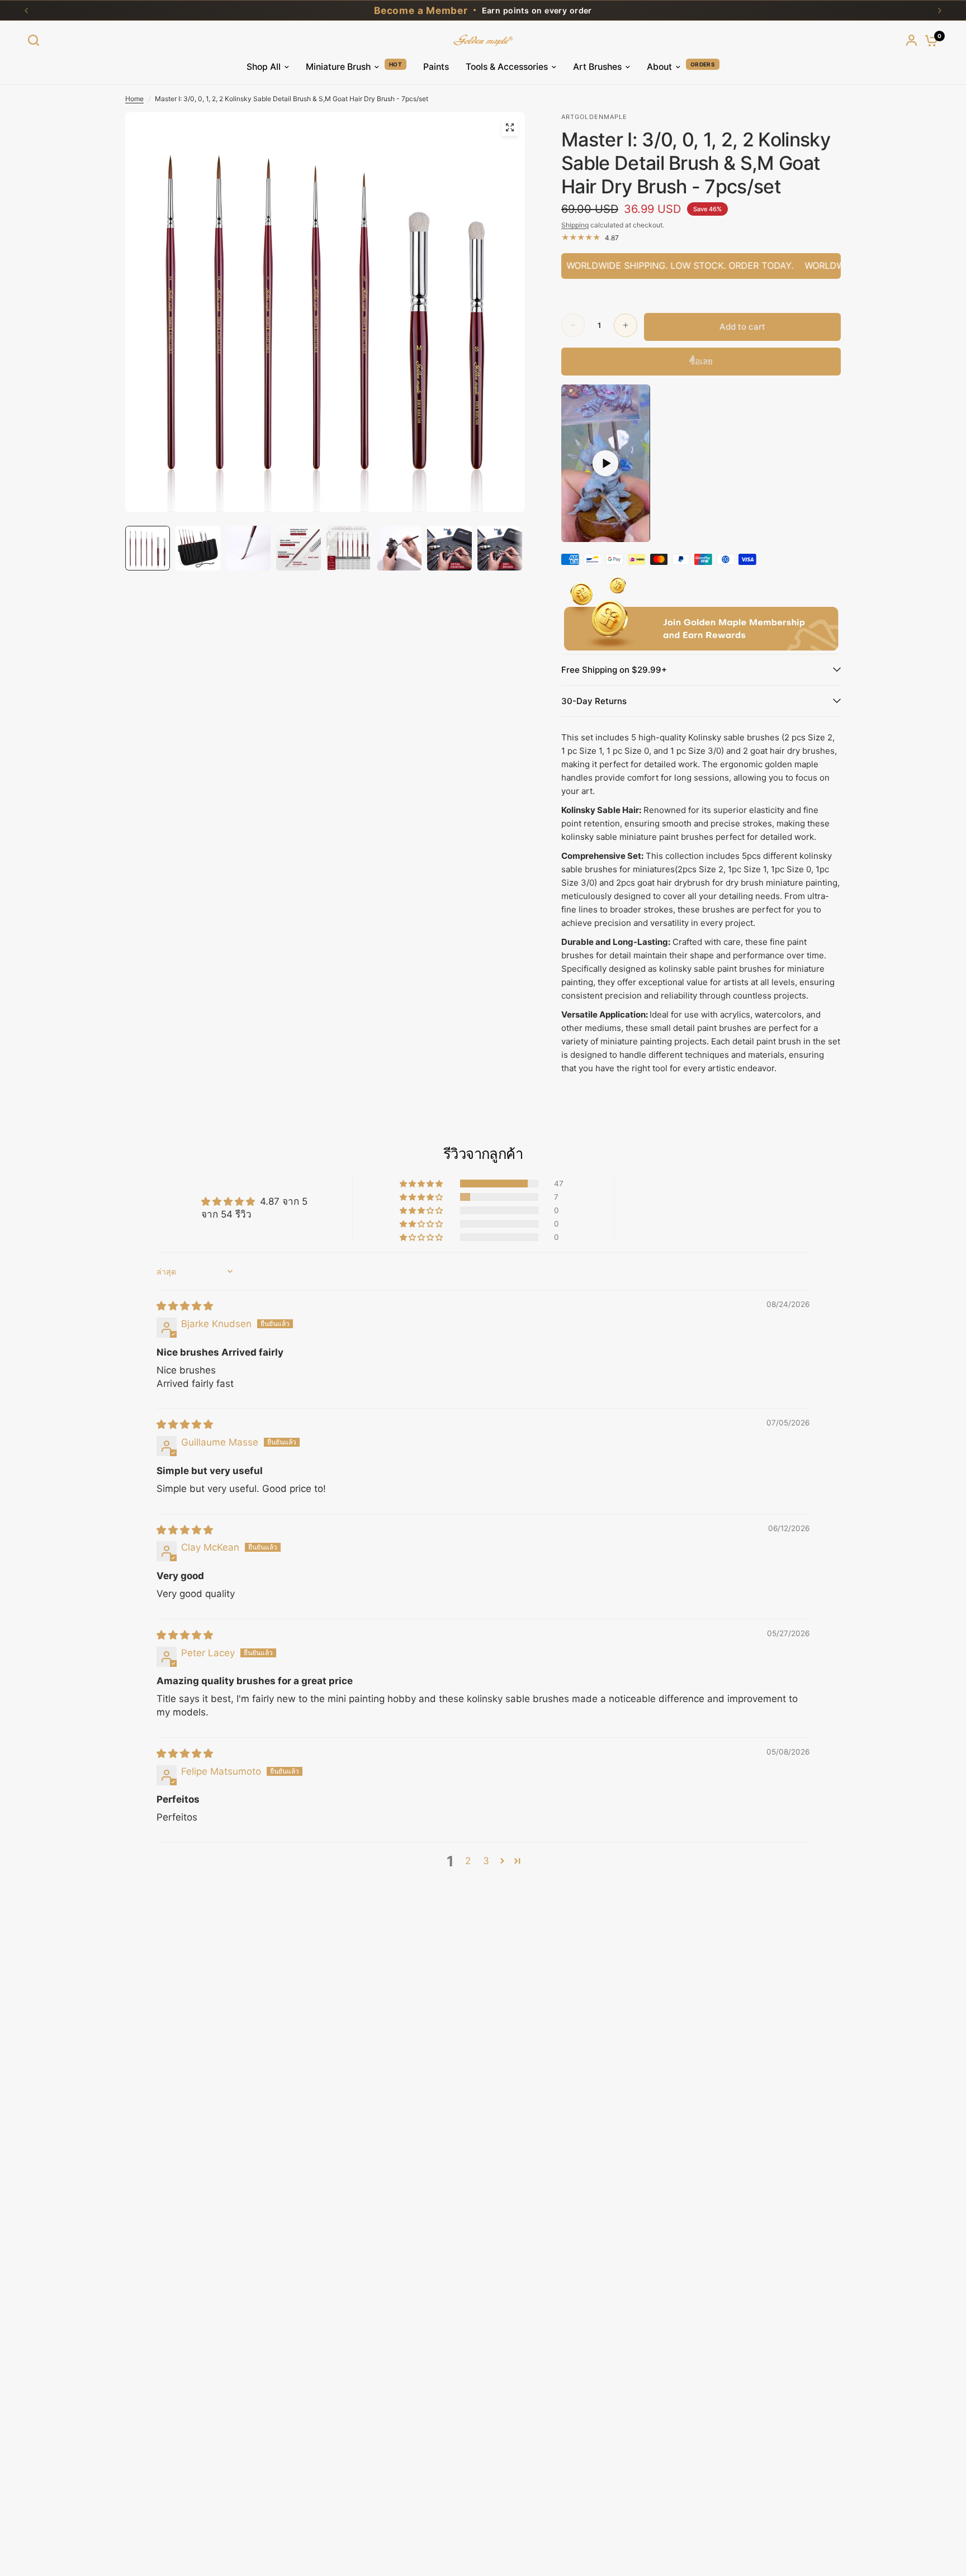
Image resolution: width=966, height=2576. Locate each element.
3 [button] (486, 1861)
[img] (185, 1306)
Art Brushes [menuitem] (597, 67)
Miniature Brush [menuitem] (338, 67)
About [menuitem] (659, 67)
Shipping (575, 225)
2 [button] (468, 1861)
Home (134, 99)
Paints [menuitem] (436, 67)
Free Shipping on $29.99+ (614, 670)
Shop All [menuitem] (264, 67)
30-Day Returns (594, 701)
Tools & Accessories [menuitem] (507, 67)
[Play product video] (606, 463)
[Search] (36, 40)
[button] (422, 1184)
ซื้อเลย (701, 361)
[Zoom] (510, 127)
